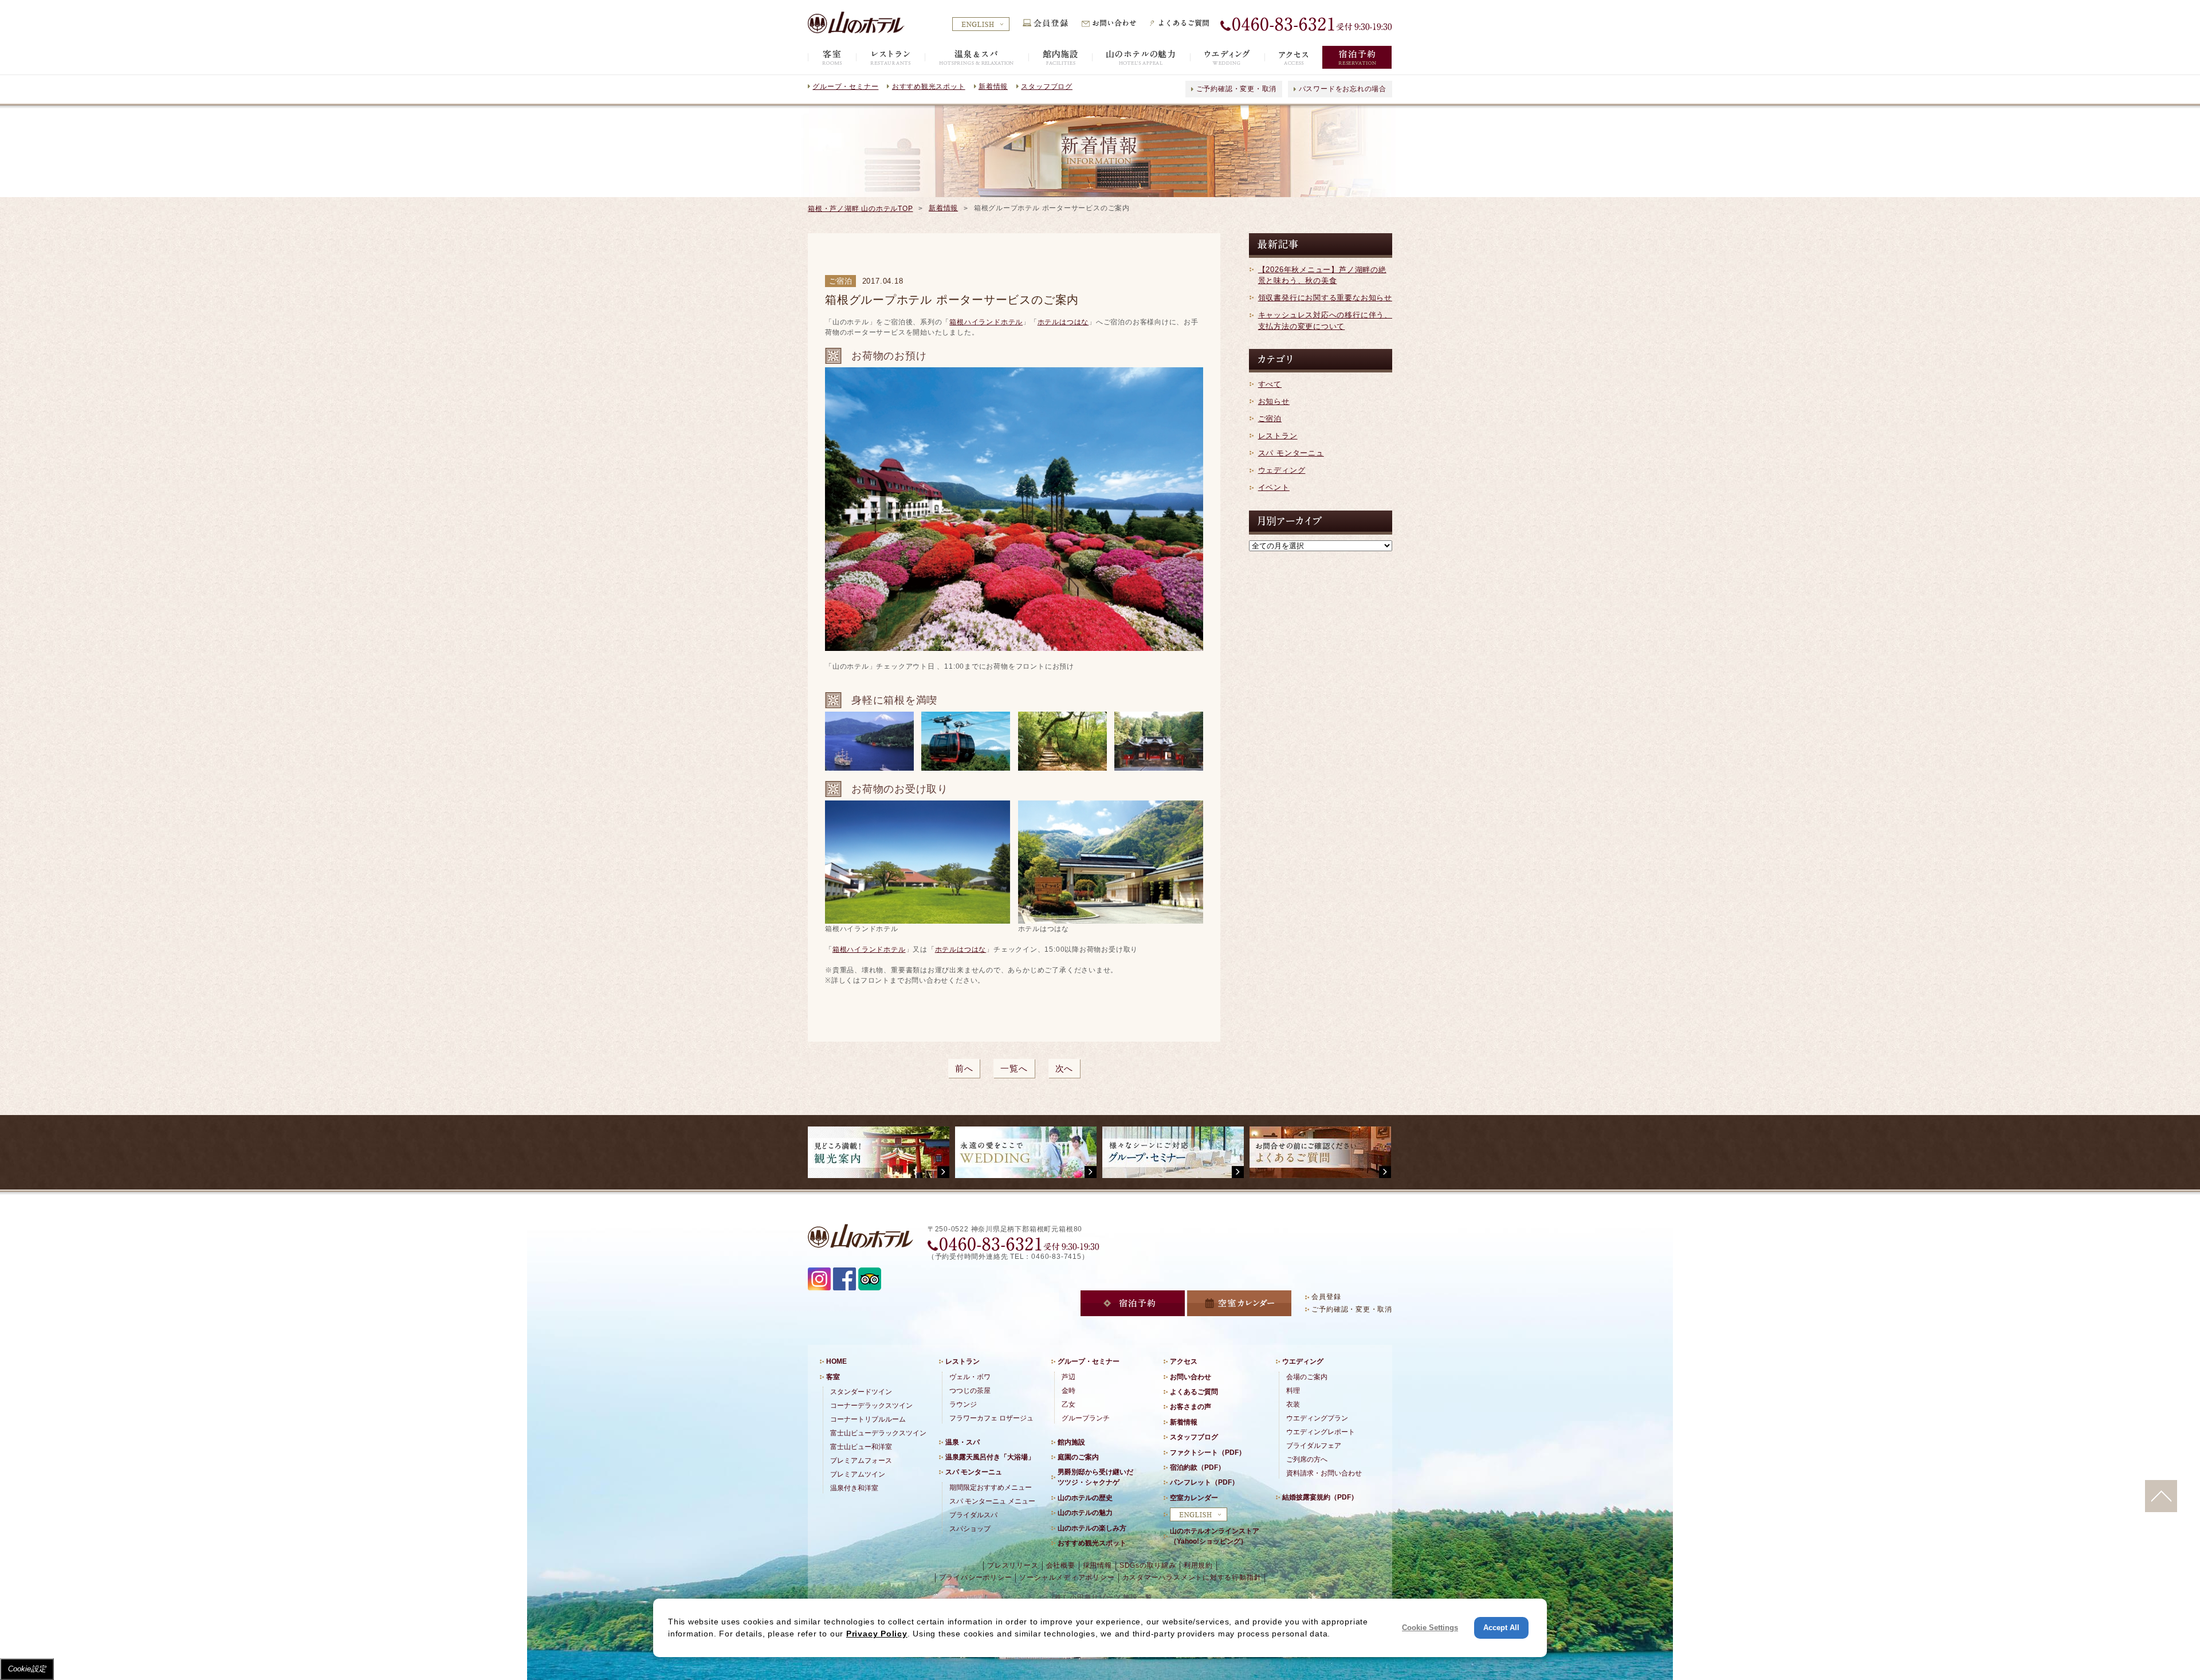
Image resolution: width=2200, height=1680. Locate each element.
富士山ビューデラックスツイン (878, 1433)
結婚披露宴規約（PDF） (1320, 1497)
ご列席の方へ (1307, 1459)
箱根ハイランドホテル (986, 322)
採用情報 (1097, 1565)
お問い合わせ (1191, 1377)
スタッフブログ (1046, 87)
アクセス (1184, 1361)
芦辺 (1068, 1377)
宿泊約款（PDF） (1197, 1467)
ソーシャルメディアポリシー (1067, 1577)
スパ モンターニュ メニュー (992, 1501)
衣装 (1293, 1404)
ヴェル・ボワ (970, 1377)
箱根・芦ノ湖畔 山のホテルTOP (860, 209)
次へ (1064, 1068)
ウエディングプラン (1317, 1418)
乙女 (1068, 1404)
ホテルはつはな (1063, 322)
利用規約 (1198, 1565)
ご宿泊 (1270, 419)
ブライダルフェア (1314, 1446)
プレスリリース (1013, 1565)
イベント (1274, 487)
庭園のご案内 (1078, 1457)
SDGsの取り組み (1148, 1565)
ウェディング (1282, 470)
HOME (836, 1361)
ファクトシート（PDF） (1208, 1453)
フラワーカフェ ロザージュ (991, 1418)
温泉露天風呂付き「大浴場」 (990, 1457)
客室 (833, 1377)
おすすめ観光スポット (929, 87)
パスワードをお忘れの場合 (1343, 89)
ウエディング (1303, 1361)
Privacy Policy (877, 1634)
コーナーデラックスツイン (871, 1406)
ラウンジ (963, 1404)
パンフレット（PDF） (1204, 1482)
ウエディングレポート (1321, 1432)
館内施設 (1071, 1442)
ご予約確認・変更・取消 (1237, 89)
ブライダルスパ (973, 1515)
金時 (1068, 1391)
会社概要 (1061, 1565)
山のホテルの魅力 (1085, 1513)
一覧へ (1014, 1068)
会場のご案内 (1307, 1377)
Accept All (1501, 1628)
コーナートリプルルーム (868, 1419)
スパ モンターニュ (1291, 453)
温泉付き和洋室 (854, 1488)
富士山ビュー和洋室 (861, 1447)
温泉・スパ (962, 1442)
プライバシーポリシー (976, 1577)
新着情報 (993, 87)
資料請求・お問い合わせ (1324, 1473)
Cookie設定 (27, 1669)
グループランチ (1086, 1418)
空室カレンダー (1194, 1498)
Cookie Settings (1430, 1628)
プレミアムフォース (861, 1461)
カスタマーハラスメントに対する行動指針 (1192, 1577)
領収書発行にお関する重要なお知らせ (1325, 298)
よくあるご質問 (1194, 1392)
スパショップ (970, 1529)
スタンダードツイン (861, 1392)
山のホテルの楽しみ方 (1092, 1528)
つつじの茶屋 (970, 1391)
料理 (1293, 1391)
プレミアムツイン (858, 1474)
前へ (964, 1068)
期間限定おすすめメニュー (991, 1487)
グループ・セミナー (845, 87)
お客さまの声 (1191, 1407)
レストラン (1278, 436)
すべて (1270, 384)
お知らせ (1274, 401)
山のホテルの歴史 (1085, 1498)
